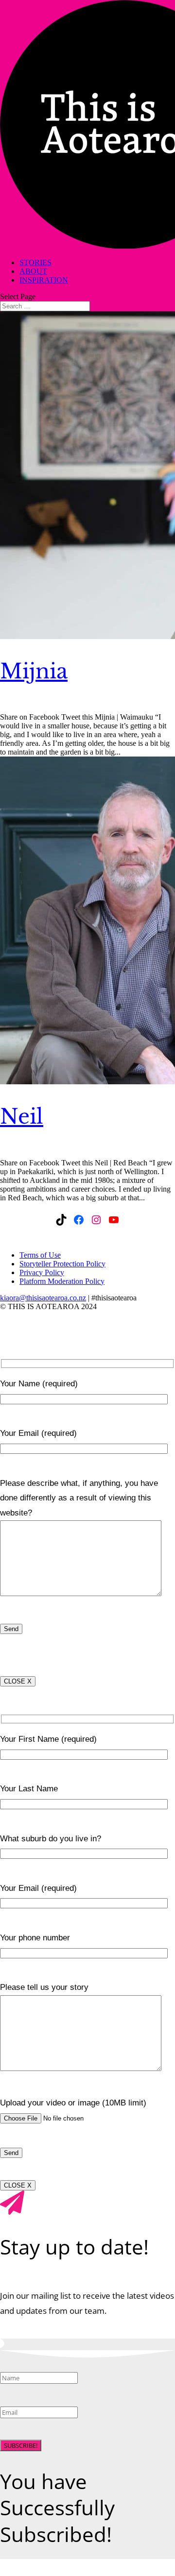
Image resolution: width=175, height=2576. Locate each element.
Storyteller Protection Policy (62, 1264)
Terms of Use (40, 1255)
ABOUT (33, 271)
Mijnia (34, 671)
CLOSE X (18, 1681)
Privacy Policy (42, 1272)
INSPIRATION (44, 280)
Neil (22, 1116)
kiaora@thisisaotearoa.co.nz (43, 1298)
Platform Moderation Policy (62, 1281)
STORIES (35, 262)
